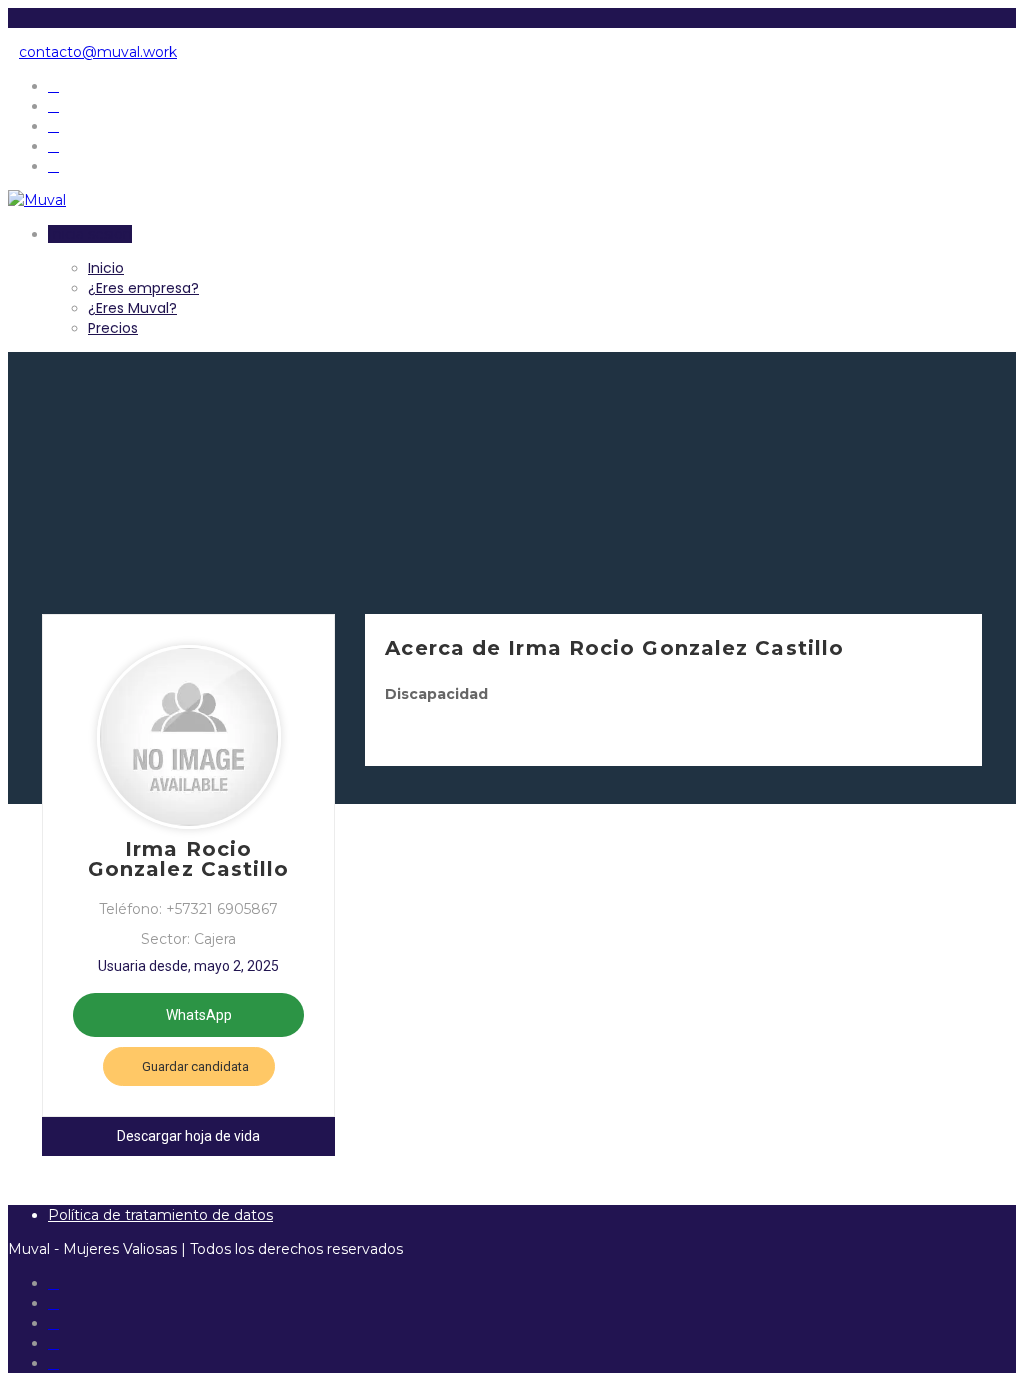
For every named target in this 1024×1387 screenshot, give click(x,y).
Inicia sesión (90, 234)
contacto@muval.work (98, 52)
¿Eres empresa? (143, 288)
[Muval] (37, 200)
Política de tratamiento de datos (160, 1215)
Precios (113, 328)
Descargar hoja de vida (188, 1136)
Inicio (106, 268)
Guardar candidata (194, 1066)
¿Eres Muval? (132, 308)
